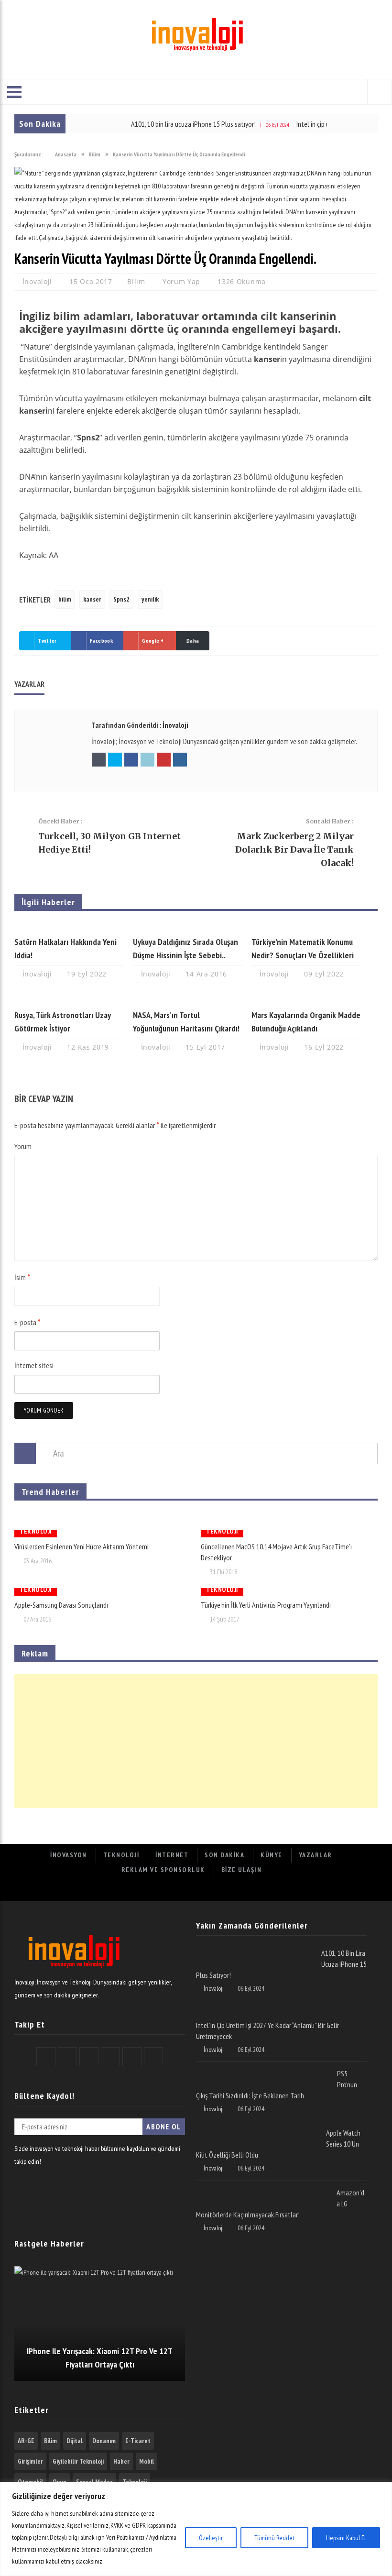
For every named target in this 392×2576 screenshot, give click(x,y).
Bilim (136, 281)
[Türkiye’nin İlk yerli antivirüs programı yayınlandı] (289, 1592)
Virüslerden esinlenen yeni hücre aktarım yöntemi (82, 1546)
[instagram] (249, 1891)
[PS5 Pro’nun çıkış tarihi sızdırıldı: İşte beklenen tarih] (263, 2072)
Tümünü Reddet (274, 2538)
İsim (22, 1277)
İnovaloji (38, 281)
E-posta (27, 1322)
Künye (272, 1855)
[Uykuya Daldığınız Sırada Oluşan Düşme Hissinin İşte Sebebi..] (187, 927)
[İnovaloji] (196, 33)
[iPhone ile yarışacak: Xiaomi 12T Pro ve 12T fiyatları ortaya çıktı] (100, 2324)
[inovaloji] (73, 1969)
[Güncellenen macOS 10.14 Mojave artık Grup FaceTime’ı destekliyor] (289, 1534)
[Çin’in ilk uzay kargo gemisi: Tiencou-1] (196, 1516)
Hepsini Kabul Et (346, 2538)
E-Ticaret (138, 2441)
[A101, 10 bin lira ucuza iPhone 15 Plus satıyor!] (255, 1951)
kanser (92, 599)
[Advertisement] (196, 1741)
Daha (193, 641)
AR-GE (26, 2441)
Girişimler (30, 2461)
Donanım (104, 2441)
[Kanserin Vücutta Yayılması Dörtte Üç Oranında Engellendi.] (196, 238)
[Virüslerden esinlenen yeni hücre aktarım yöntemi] (103, 1534)
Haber (121, 2461)
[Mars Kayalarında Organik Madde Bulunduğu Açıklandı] (306, 1000)
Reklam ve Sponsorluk (163, 1870)
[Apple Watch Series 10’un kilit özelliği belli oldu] (257, 2131)
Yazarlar (316, 1855)
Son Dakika (224, 1855)
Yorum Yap (181, 281)
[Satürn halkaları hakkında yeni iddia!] (69, 927)
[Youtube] (228, 1891)
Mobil (147, 2461)
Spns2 (121, 599)
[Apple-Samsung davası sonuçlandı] (103, 1592)
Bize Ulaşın (242, 1870)
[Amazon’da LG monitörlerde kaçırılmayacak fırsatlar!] (263, 2191)
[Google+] (186, 1891)
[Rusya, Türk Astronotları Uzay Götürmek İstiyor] (69, 1000)
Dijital (75, 2441)
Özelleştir (211, 2538)
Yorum (23, 1146)
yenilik (150, 599)
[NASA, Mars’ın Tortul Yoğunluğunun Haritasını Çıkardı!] (187, 1000)
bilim (65, 599)
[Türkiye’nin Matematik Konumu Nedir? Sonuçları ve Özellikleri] (306, 927)
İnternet (172, 1855)
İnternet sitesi (34, 1365)
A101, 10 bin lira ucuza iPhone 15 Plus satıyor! (165, 124)
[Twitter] (165, 1891)
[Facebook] (144, 1891)
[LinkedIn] (207, 1891)
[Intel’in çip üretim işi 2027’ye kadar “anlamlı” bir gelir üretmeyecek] (278, 2011)
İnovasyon (69, 1855)
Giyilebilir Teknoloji (78, 2461)
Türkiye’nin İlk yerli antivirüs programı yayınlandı (266, 1605)
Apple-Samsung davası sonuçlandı (61, 1605)
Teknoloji (36, 1519)
